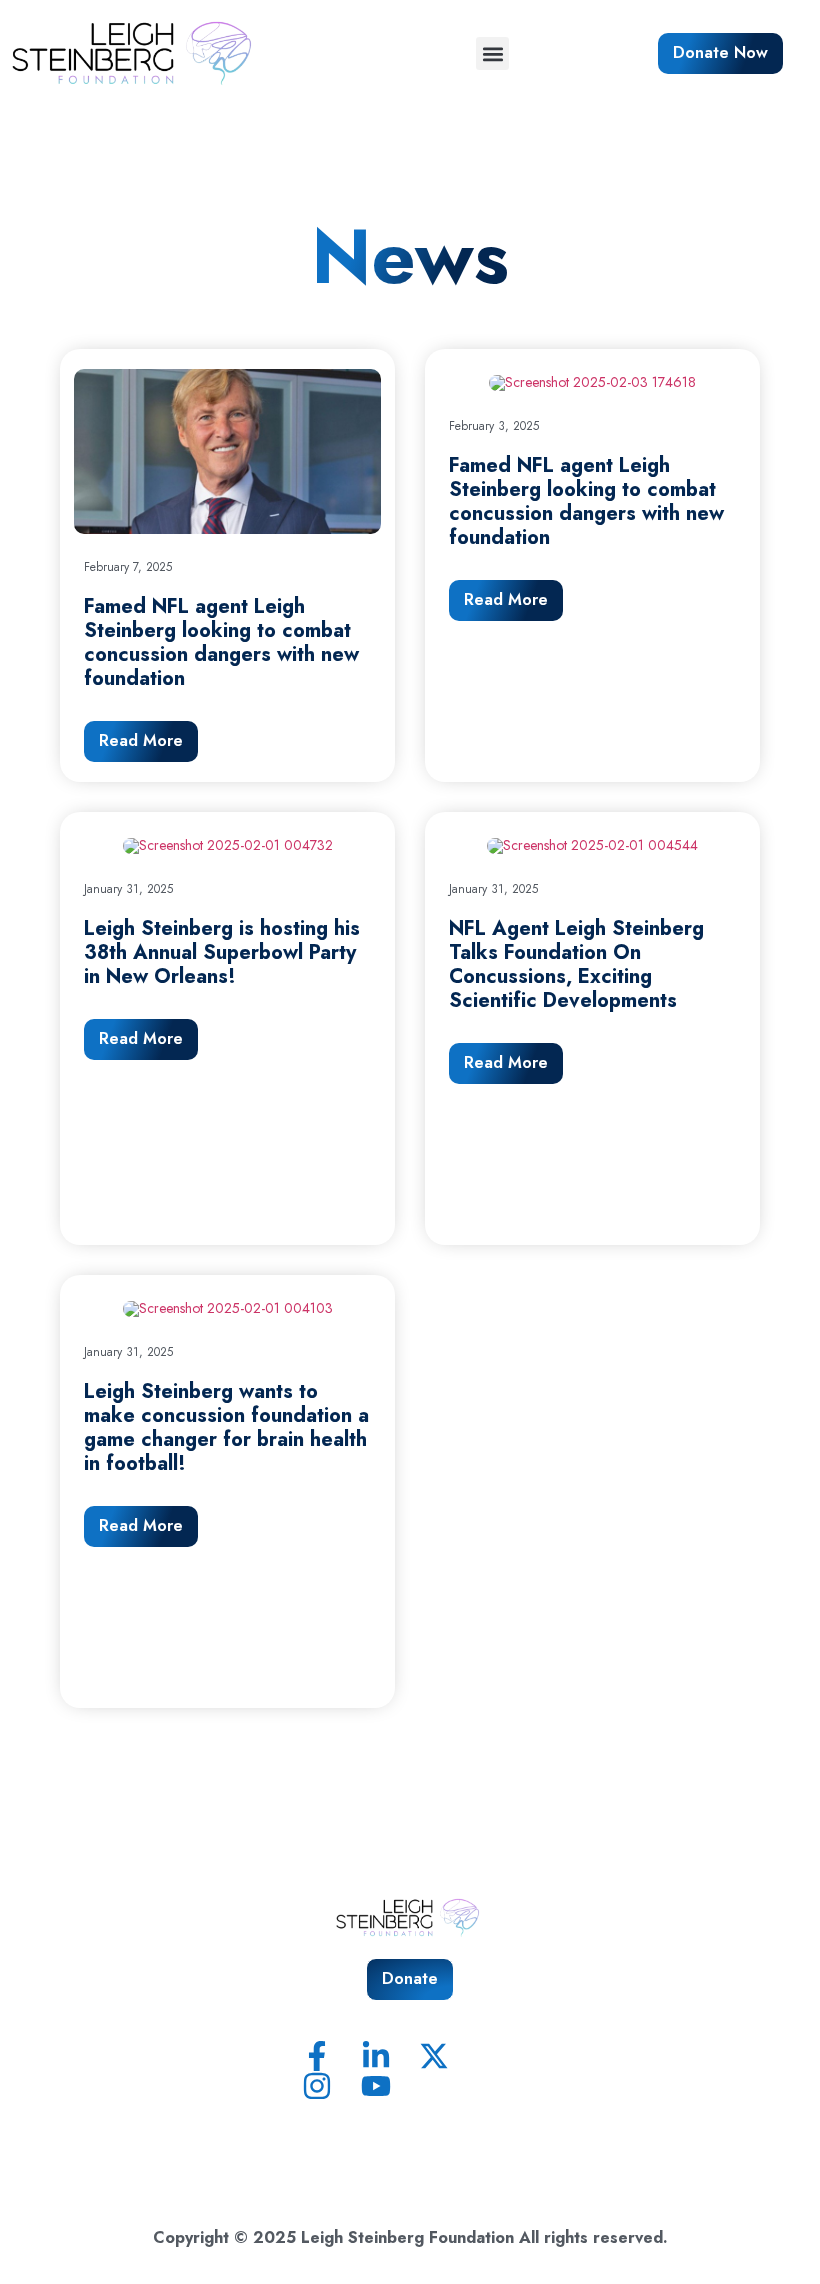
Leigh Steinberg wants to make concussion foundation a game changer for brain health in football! (226, 1427)
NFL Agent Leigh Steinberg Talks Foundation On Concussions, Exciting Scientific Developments (576, 964)
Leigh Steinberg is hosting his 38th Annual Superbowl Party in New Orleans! (222, 952)
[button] (492, 53)
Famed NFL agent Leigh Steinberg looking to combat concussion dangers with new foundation (221, 642)
